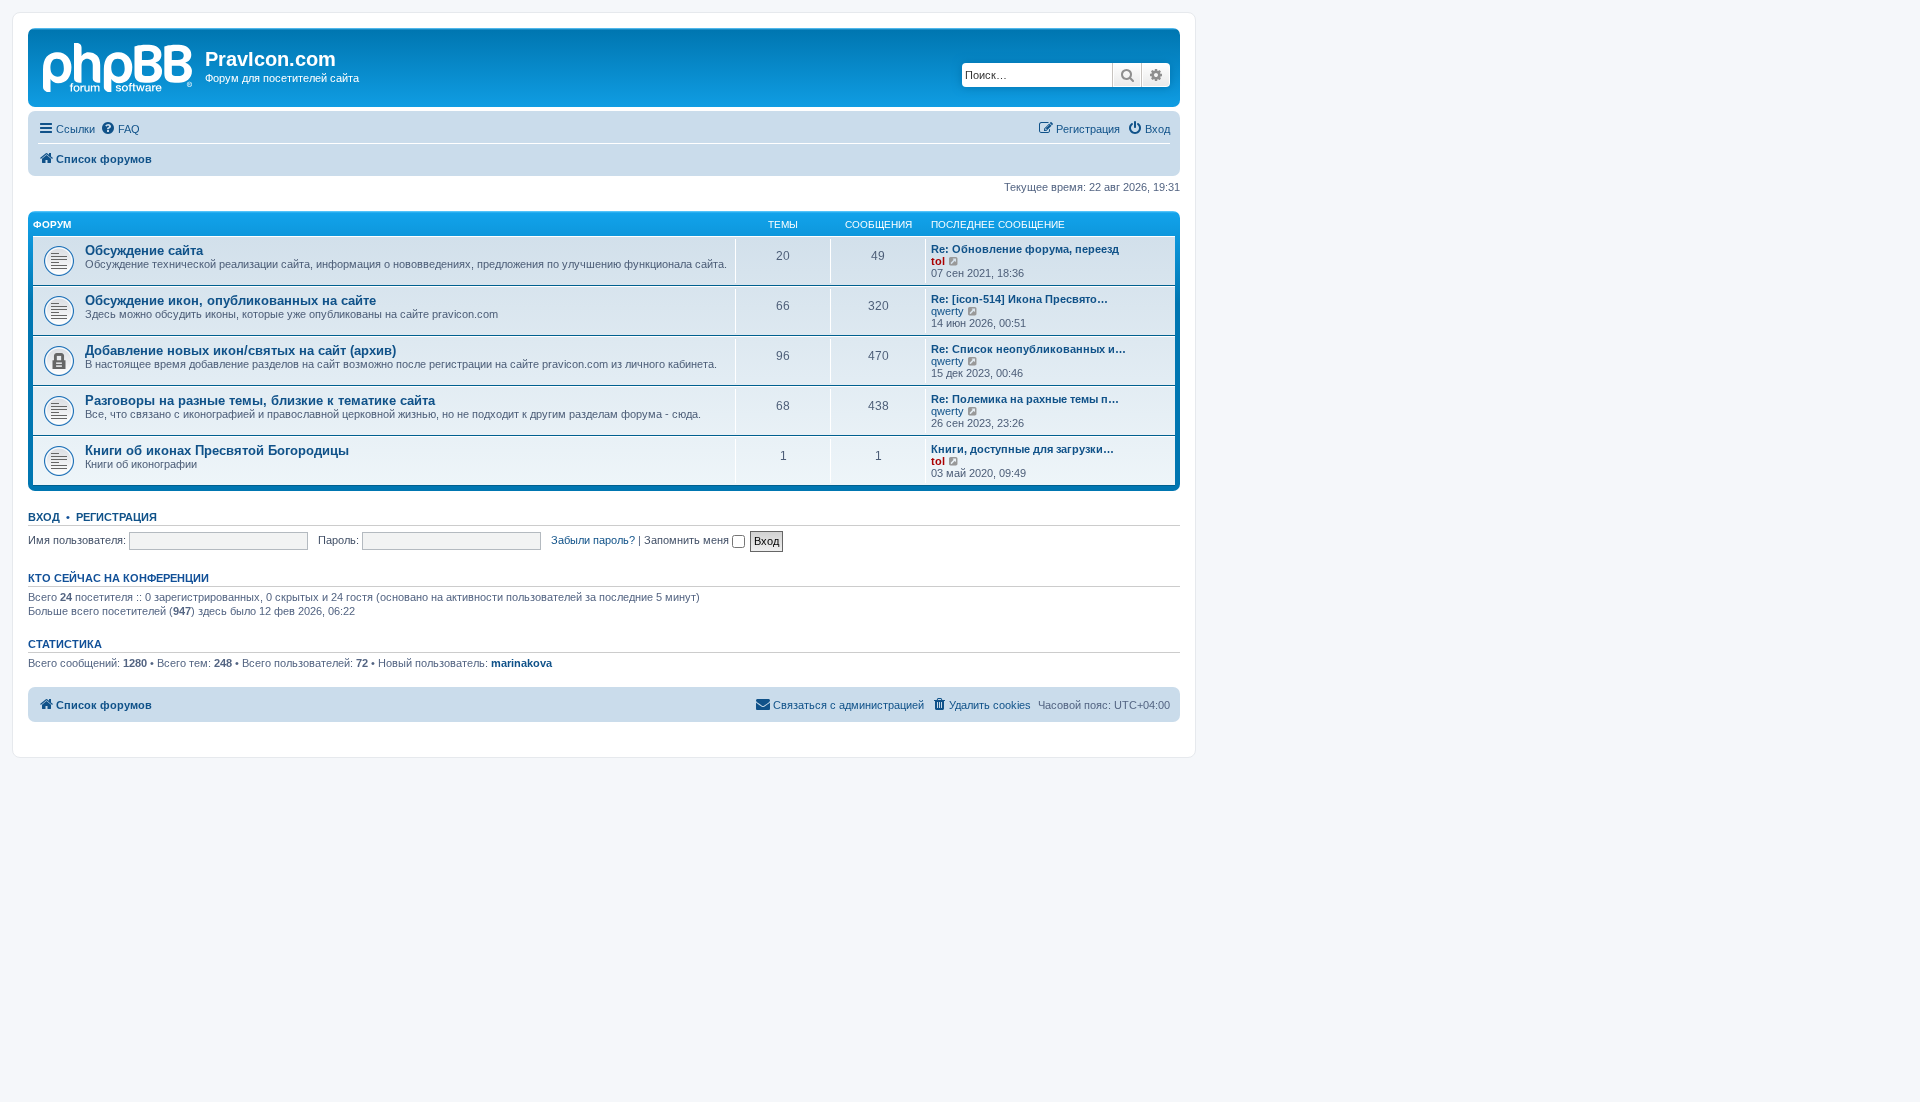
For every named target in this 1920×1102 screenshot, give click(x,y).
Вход (44, 517)
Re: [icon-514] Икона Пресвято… (1019, 299)
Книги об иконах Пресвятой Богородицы (217, 450)
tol (938, 261)
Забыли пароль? (593, 540)
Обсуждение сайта (144, 250)
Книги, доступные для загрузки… (1022, 449)
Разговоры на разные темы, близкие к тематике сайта (260, 400)
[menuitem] (120, 129)
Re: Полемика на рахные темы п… (1025, 399)
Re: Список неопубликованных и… (1028, 349)
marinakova (521, 663)
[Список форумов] (119, 65)
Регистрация (116, 517)
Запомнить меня (688, 540)
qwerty (947, 311)
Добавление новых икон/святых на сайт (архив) (240, 350)
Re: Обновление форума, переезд (1025, 249)
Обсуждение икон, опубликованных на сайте (230, 300)
